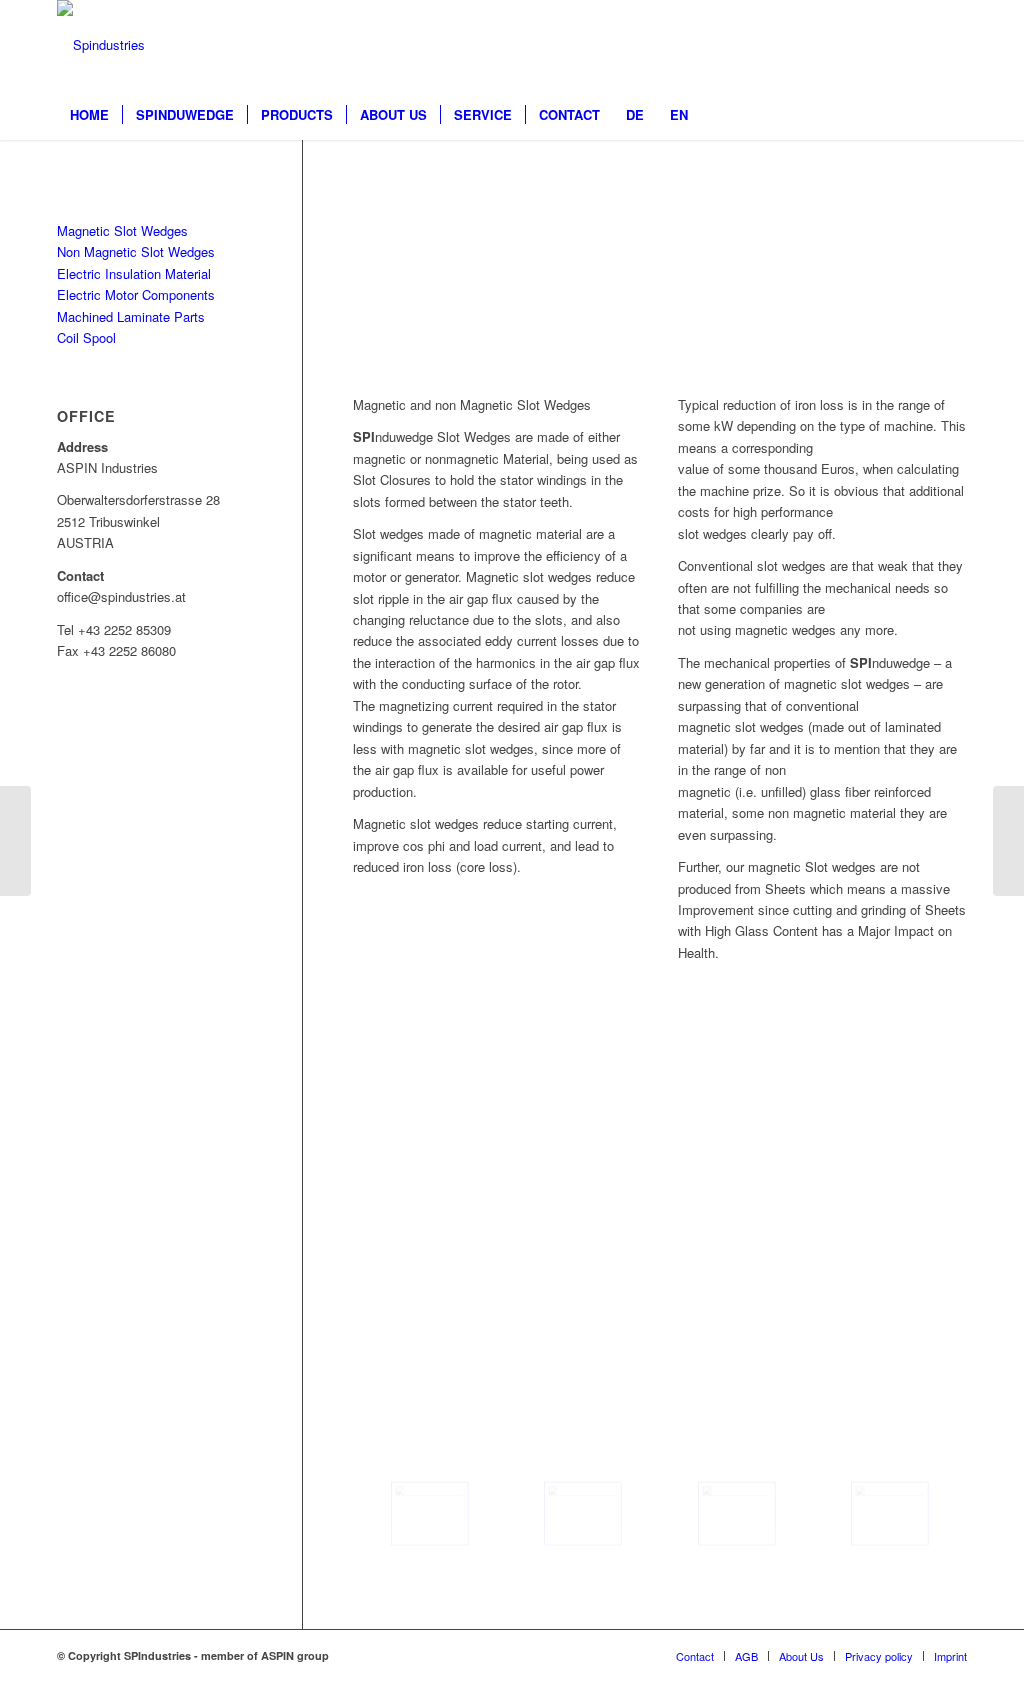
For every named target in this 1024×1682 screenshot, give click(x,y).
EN (679, 114)
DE (635, 114)
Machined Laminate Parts (131, 316)
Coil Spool (86, 337)
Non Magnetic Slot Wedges (136, 251)
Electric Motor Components (136, 294)
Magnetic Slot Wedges (122, 230)
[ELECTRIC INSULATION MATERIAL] (1008, 841)
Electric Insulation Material (134, 273)
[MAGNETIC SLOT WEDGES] (15, 841)
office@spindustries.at (587, 1200)
